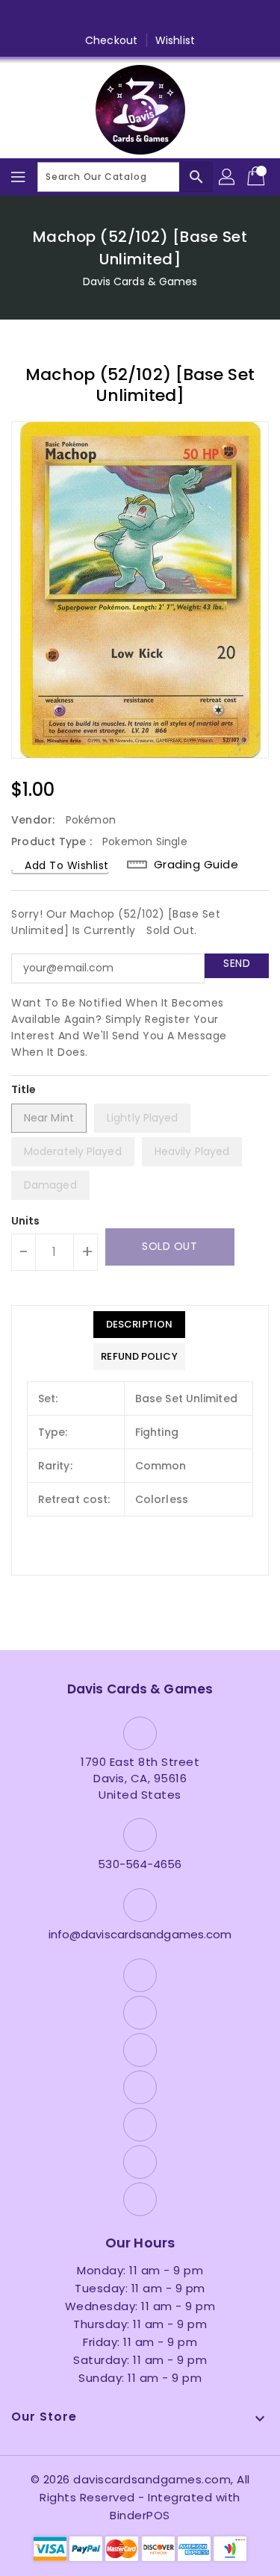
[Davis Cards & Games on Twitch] (197, 17)
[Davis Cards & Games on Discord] (169, 17)
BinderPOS (140, 2515)
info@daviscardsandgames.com (140, 1934)
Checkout (111, 40)
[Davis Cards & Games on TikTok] (225, 17)
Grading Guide (196, 864)
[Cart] (258, 177)
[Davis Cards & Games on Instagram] (111, 17)
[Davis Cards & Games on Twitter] (83, 17)
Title (24, 1089)
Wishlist (175, 40)
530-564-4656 (140, 1864)
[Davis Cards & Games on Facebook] (55, 17)
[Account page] (228, 177)
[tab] (139, 1325)
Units (26, 1221)
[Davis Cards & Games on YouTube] (140, 17)
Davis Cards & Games (140, 281)
